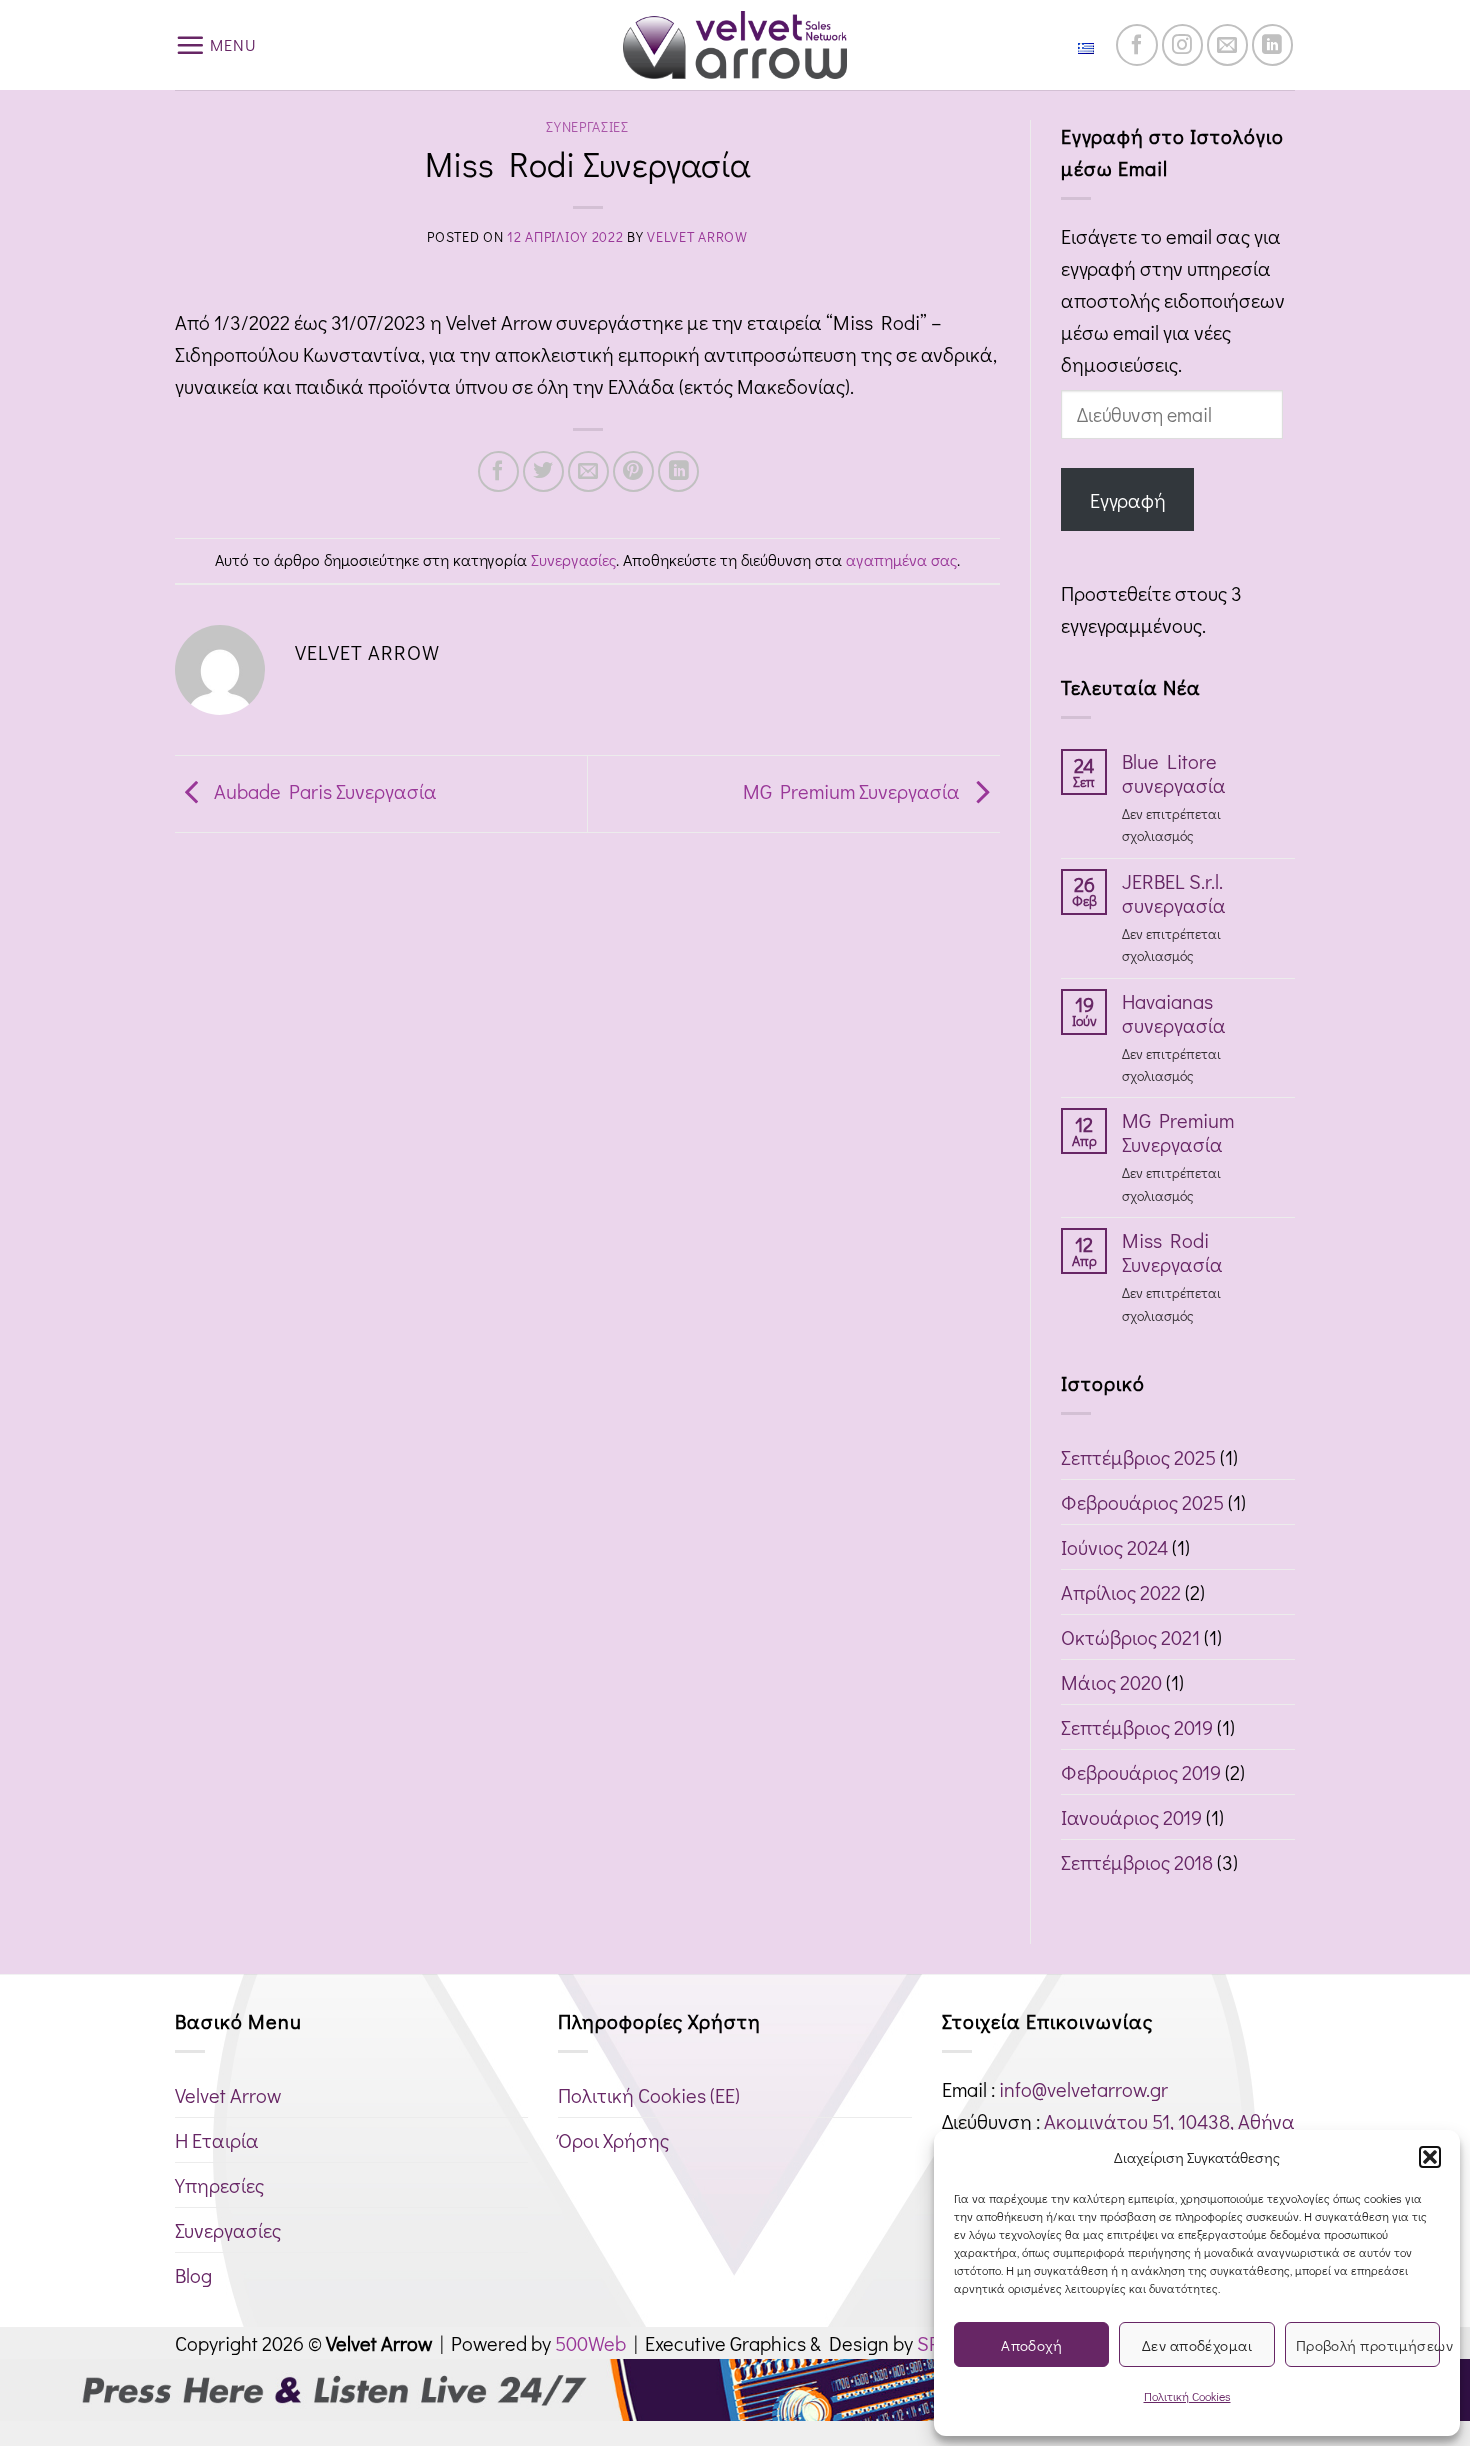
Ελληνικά (1047, 44)
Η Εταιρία (217, 2140)
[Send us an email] (1227, 44)
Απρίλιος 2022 (1121, 1592)
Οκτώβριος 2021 (1130, 1637)
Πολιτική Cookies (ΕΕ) (649, 2095)
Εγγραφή (1128, 500)
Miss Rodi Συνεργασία (1172, 1252)
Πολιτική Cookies (1187, 2396)
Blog (193, 2275)
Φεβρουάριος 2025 (1142, 1502)
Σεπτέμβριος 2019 (1137, 1727)
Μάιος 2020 (1111, 1682)
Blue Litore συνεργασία (1174, 773)
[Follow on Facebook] (1136, 44)
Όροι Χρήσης (613, 2140)
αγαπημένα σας (901, 559)
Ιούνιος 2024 (1114, 1547)
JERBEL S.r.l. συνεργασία (1174, 893)
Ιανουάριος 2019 (1131, 1817)
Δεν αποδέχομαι (1197, 2345)
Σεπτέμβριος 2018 (1137, 1862)
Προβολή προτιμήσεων (1368, 2345)
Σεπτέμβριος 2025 (1138, 1457)
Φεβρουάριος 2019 (1141, 1772)
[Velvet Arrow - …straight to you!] (735, 45)
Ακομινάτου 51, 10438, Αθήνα (1169, 2121)
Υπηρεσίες (219, 2185)
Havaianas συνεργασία (1174, 1013)
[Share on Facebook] (498, 471)
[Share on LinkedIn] (678, 471)
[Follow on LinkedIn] (1272, 44)
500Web (590, 2343)
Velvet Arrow (697, 236)
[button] (1430, 2157)
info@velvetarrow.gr (1083, 2089)
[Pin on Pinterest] (633, 471)
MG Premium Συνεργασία (853, 790)
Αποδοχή (1031, 2345)
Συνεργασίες (587, 126)
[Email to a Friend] (588, 471)
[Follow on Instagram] (1182, 44)
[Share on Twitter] (543, 471)
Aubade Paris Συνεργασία (323, 790)
